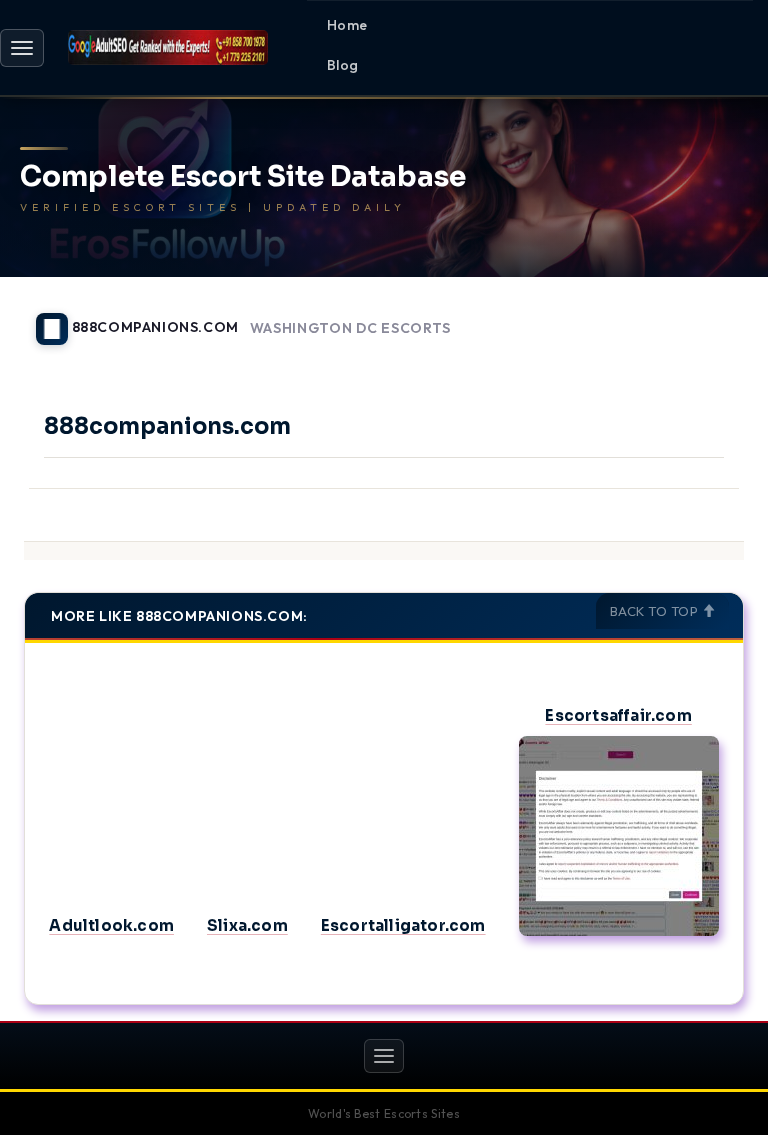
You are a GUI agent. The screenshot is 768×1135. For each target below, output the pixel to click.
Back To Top (656, 611)
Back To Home (692, 317)
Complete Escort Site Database (243, 177)
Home (347, 25)
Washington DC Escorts (350, 328)
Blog (343, 65)
